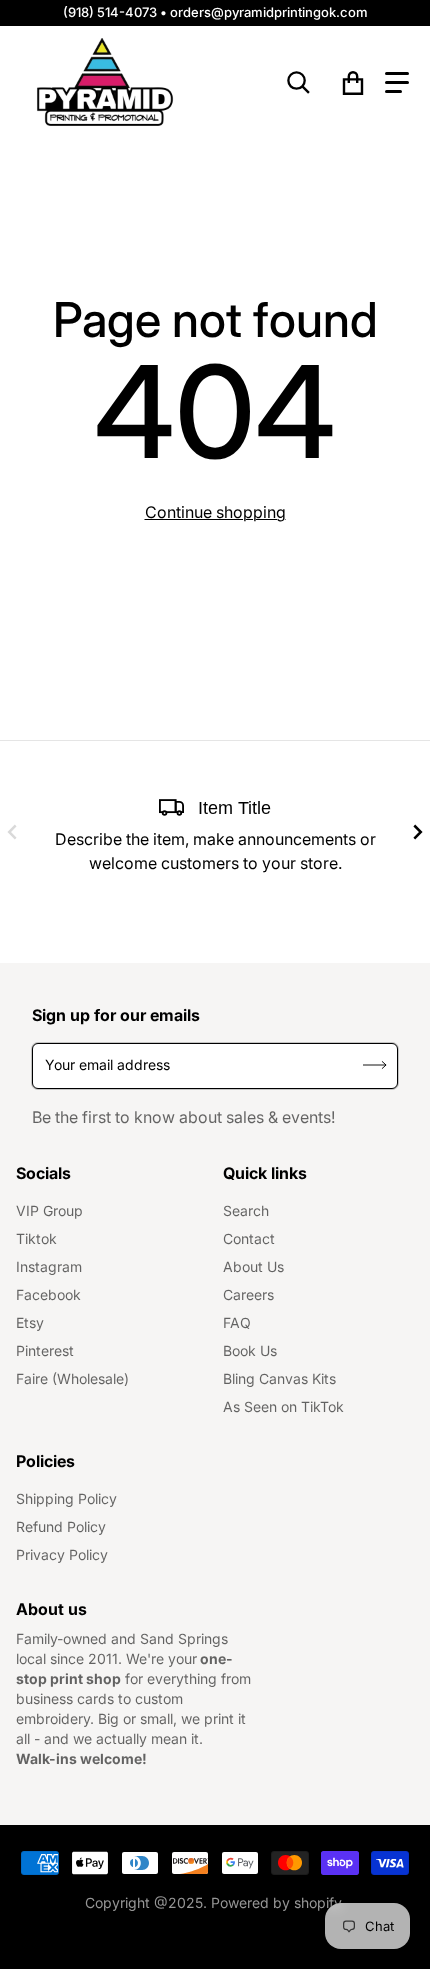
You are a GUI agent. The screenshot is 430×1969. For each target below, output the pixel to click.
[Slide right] (418, 832)
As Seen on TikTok (283, 1406)
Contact (249, 1238)
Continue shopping (215, 512)
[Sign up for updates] (375, 1065)
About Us (253, 1266)
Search (246, 1210)
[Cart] (353, 83)
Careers (248, 1294)
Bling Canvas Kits (279, 1378)
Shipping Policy (66, 1498)
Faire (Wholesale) (72, 1378)
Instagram (49, 1266)
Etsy (30, 1322)
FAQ (237, 1322)
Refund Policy (61, 1526)
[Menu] (397, 83)
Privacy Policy (62, 1554)
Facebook (48, 1294)
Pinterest (45, 1350)
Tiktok (36, 1238)
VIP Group (49, 1210)
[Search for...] (299, 83)
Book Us (250, 1350)
